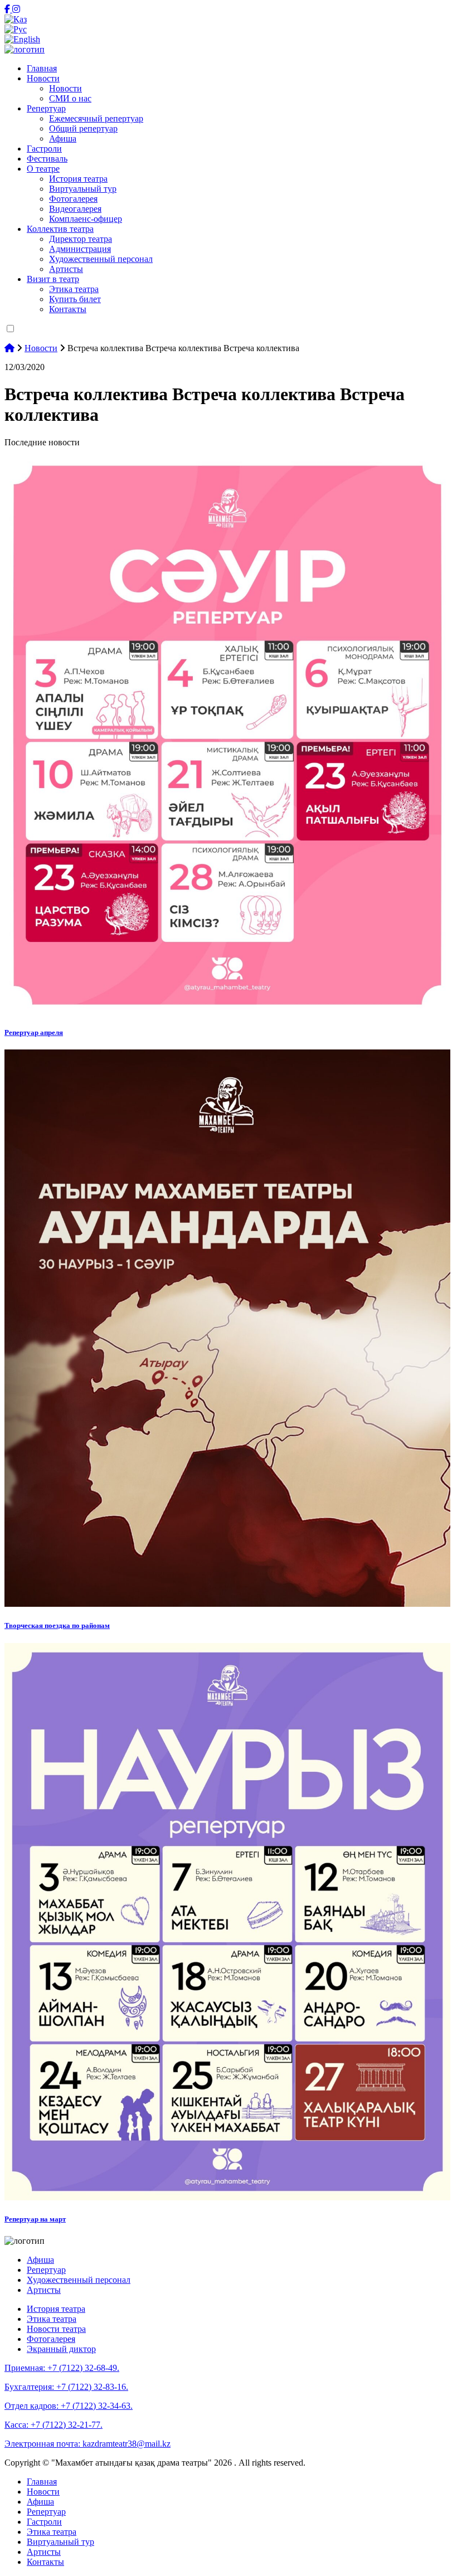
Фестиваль (47, 159)
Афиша (63, 138)
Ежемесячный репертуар (96, 118)
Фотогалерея (73, 199)
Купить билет (75, 299)
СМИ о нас (70, 98)
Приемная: (62, 2368)
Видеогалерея (75, 209)
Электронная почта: (87, 2444)
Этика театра (74, 289)
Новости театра (56, 2329)
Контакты (68, 309)
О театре (43, 169)
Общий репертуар (83, 128)
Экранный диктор (61, 2349)
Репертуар (46, 108)
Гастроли (44, 149)
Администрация (80, 249)
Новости (43, 78)
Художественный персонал (101, 259)
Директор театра (81, 239)
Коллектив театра (60, 229)
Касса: (54, 2425)
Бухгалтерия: (66, 2387)
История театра (78, 179)
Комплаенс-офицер (86, 219)
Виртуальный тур (83, 189)
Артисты (66, 269)
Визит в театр (53, 279)
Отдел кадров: (69, 2406)
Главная (42, 68)
